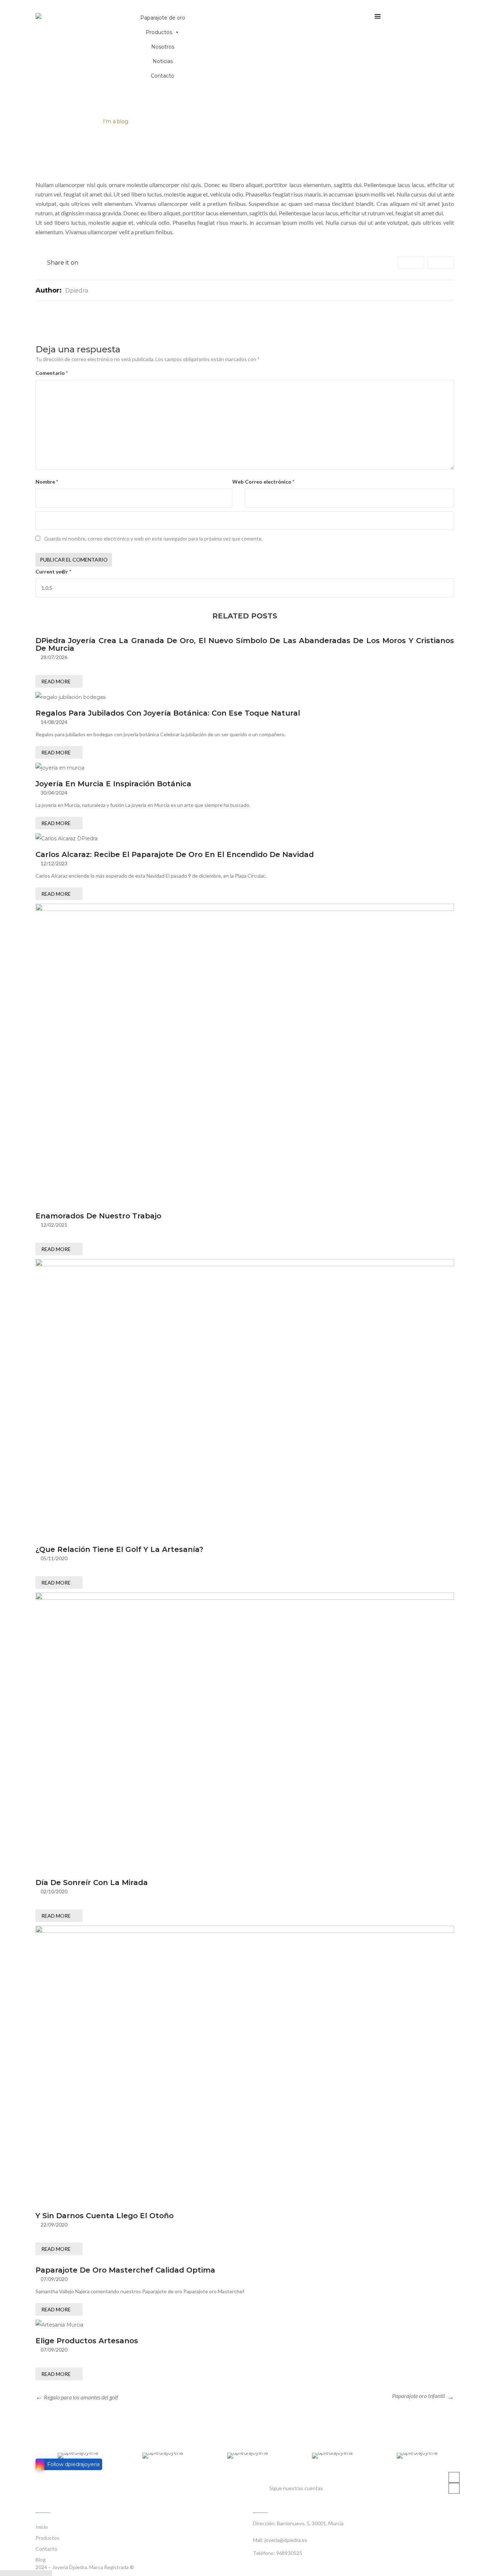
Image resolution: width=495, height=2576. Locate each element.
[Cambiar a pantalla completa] (22, 2573)
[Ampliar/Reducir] (30, 2573)
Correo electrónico (270, 482)
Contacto (163, 76)
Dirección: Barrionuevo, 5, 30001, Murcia (298, 2523)
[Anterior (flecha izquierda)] (39, 2573)
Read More (56, 681)
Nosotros (163, 47)
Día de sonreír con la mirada (92, 1883)
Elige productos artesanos (87, 2341)
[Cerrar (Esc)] (4, 2573)
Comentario (52, 373)
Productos (159, 32)
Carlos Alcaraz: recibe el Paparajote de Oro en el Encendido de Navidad (175, 854)
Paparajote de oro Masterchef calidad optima (125, 2270)
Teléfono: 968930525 (278, 2553)
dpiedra (77, 291)
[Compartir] (13, 2573)
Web (238, 482)
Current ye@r (53, 571)
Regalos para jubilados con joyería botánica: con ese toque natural (168, 713)
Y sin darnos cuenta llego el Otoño (105, 2216)
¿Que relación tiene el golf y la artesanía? (119, 1549)
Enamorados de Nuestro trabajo (98, 1216)
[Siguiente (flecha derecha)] (48, 2573)
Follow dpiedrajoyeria (73, 2464)
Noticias (163, 61)
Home (44, 121)
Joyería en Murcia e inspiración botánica (113, 784)
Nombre (47, 482)
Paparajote (77, 121)
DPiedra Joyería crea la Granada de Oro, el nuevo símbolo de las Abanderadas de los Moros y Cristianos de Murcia (245, 644)
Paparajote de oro (163, 18)
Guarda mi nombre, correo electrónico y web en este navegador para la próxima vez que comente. (153, 539)
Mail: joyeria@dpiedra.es (280, 2540)
